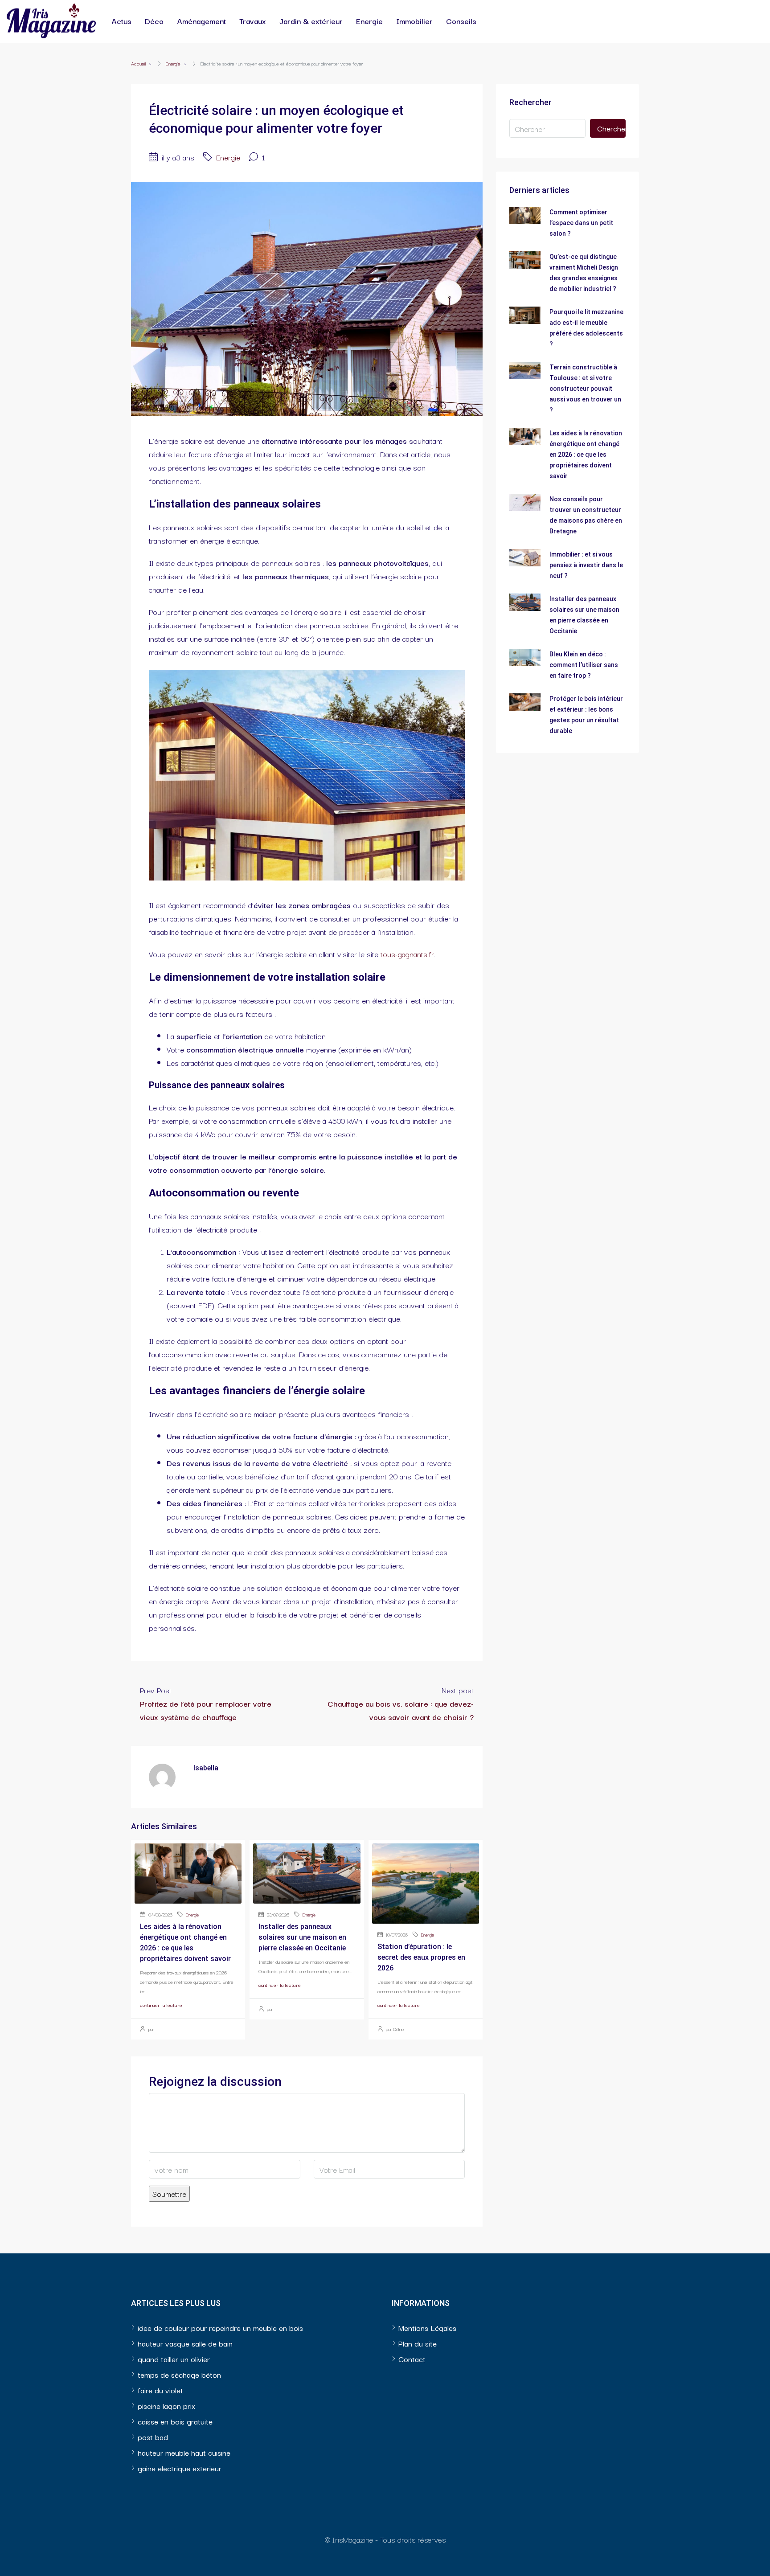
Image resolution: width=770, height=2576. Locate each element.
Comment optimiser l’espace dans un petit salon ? (581, 223)
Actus (121, 21)
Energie (369, 21)
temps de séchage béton (179, 2374)
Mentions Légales (427, 2328)
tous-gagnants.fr (407, 954)
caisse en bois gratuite (175, 2421)
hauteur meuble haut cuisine (184, 2452)
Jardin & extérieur (311, 21)
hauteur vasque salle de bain (185, 2343)
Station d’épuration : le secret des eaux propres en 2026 (421, 1957)
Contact (412, 2359)
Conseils (461, 21)
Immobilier (414, 21)
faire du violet (160, 2390)
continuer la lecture (161, 2005)
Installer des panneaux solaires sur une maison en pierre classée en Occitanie (302, 1937)
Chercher (611, 128)
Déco (154, 21)
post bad (153, 2437)
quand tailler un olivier (174, 2359)
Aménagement (201, 21)
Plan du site (418, 2343)
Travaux (253, 21)
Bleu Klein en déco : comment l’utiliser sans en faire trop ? (584, 665)
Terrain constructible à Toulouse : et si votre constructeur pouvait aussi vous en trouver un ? (585, 389)
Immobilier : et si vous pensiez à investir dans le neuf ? (586, 565)
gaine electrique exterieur (180, 2468)
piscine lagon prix (166, 2406)
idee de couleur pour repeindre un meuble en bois (220, 2328)
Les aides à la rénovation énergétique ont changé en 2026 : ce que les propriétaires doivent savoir (586, 455)
